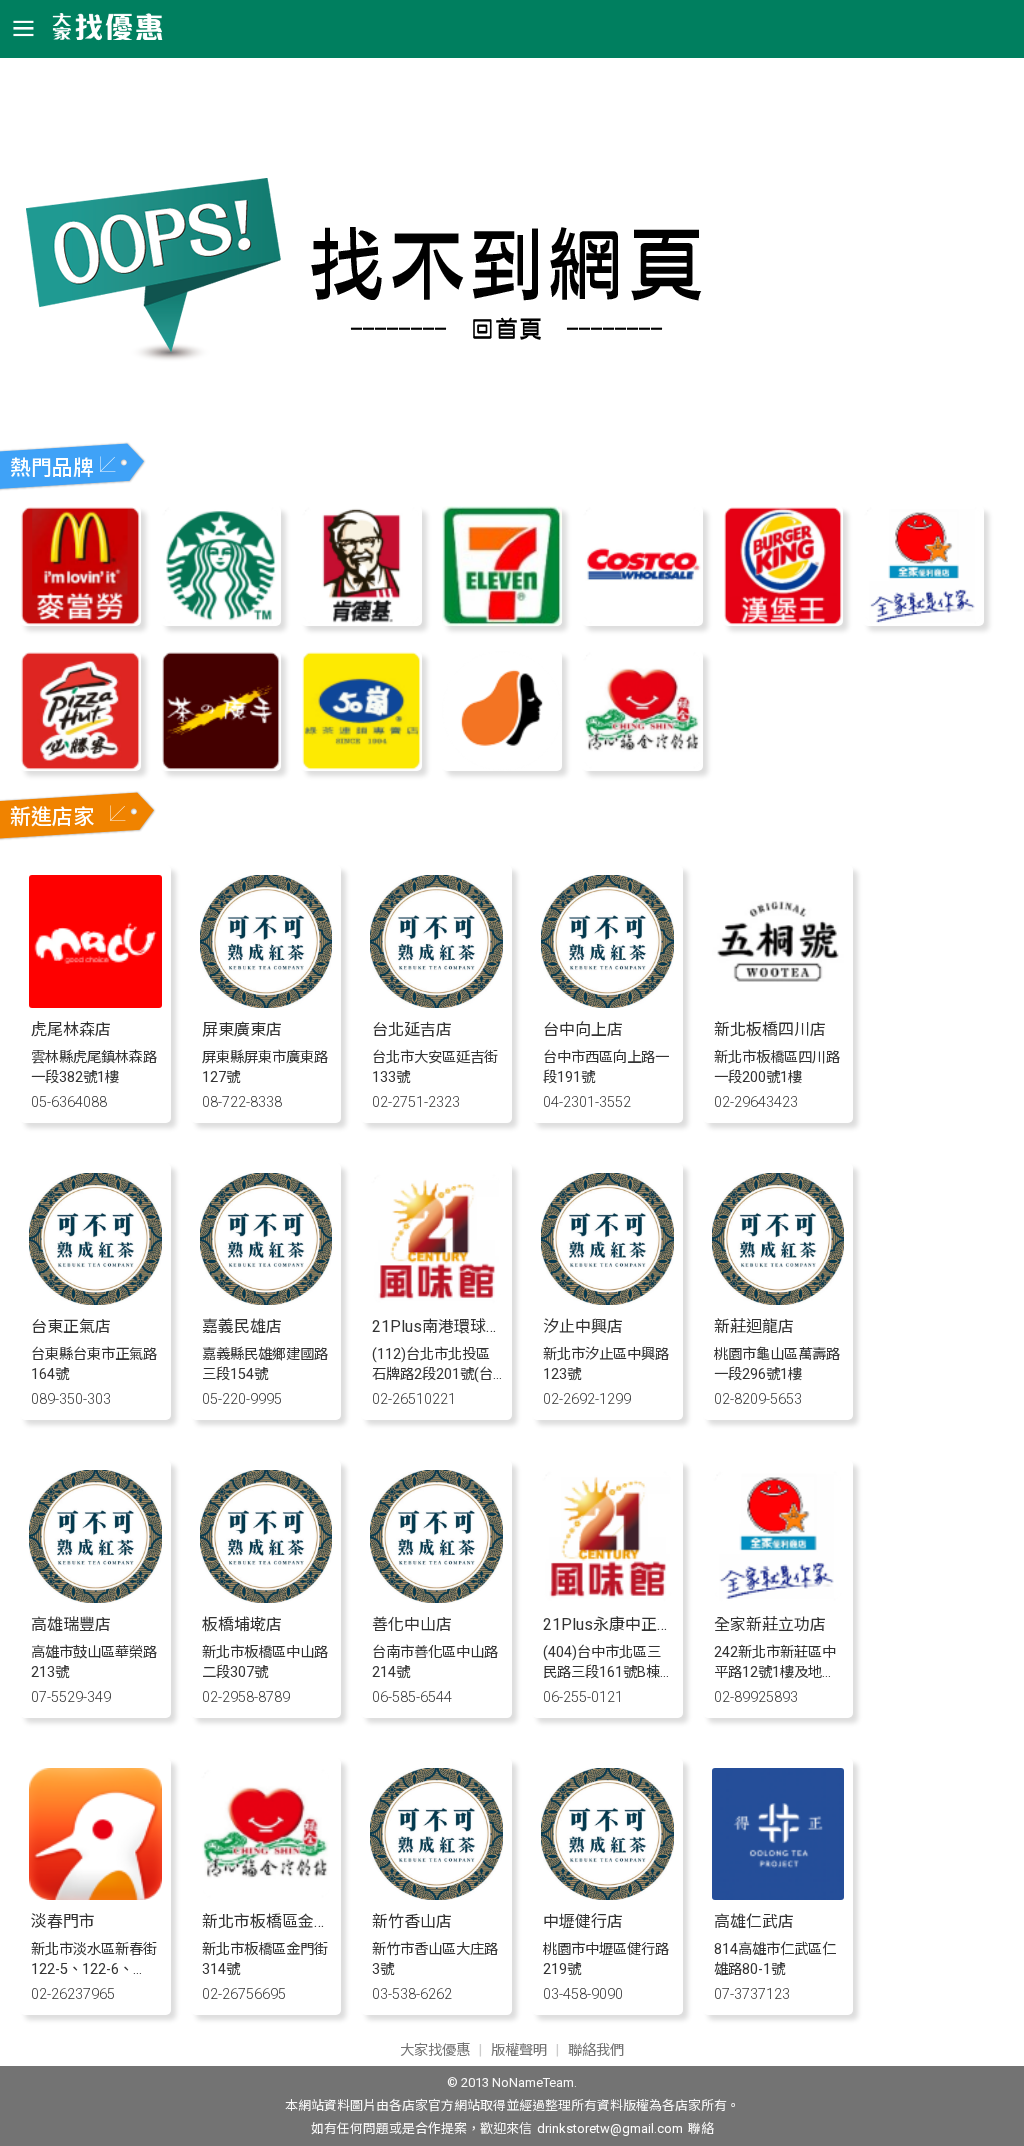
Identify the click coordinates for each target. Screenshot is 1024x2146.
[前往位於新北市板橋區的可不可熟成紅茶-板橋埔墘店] (266, 1597)
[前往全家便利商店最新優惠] (923, 620)
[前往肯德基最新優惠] (361, 620)
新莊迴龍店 (754, 1326)
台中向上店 (583, 1029)
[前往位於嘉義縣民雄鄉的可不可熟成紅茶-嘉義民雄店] (266, 1299)
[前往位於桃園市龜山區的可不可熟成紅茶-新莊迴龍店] (778, 1299)
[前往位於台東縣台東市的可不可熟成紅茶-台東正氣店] (95, 1299)
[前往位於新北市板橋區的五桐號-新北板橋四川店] (778, 1002)
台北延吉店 (412, 1029)
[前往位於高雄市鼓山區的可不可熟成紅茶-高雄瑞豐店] (95, 1597)
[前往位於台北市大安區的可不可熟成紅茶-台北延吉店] (436, 1002)
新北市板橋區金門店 (274, 1921)
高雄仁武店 (754, 1921)
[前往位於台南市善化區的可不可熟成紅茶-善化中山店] (436, 1597)
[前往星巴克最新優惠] (221, 620)
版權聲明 (519, 2050)
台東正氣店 (71, 1326)
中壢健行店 (583, 1921)
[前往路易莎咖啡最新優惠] (502, 765)
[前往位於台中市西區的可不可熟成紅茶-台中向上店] (607, 1002)
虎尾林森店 (71, 1029)
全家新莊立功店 (770, 1624)
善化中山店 (412, 1624)
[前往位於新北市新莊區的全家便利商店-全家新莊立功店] (778, 1597)
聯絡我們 (596, 2050)
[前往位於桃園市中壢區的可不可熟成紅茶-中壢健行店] (607, 1894)
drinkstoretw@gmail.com (610, 2128)
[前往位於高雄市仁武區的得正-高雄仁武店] (778, 1894)
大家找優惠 (435, 2050)
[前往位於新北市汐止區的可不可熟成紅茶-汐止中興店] (607, 1299)
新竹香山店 (412, 1921)
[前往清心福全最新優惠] (642, 765)
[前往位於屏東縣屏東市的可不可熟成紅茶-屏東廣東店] (266, 1002)
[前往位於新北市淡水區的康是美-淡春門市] (95, 1894)
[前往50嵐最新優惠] (361, 765)
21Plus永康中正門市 (616, 1624)
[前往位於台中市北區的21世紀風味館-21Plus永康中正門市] (607, 1597)
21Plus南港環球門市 (445, 1326)
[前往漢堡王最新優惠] (783, 620)
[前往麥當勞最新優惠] (80, 620)
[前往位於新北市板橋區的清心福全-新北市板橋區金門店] (266, 1894)
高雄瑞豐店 (71, 1624)
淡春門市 (63, 1921)
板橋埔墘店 (242, 1624)
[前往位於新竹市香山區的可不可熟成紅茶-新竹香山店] (436, 1894)
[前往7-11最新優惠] (502, 620)
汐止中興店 (583, 1326)
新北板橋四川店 (770, 1029)
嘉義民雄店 (242, 1326)
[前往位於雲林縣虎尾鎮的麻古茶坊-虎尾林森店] (95, 1002)
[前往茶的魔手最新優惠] (221, 765)
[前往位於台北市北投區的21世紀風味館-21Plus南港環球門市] (436, 1299)
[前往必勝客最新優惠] (80, 765)
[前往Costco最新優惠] (642, 620)
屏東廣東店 (242, 1029)
